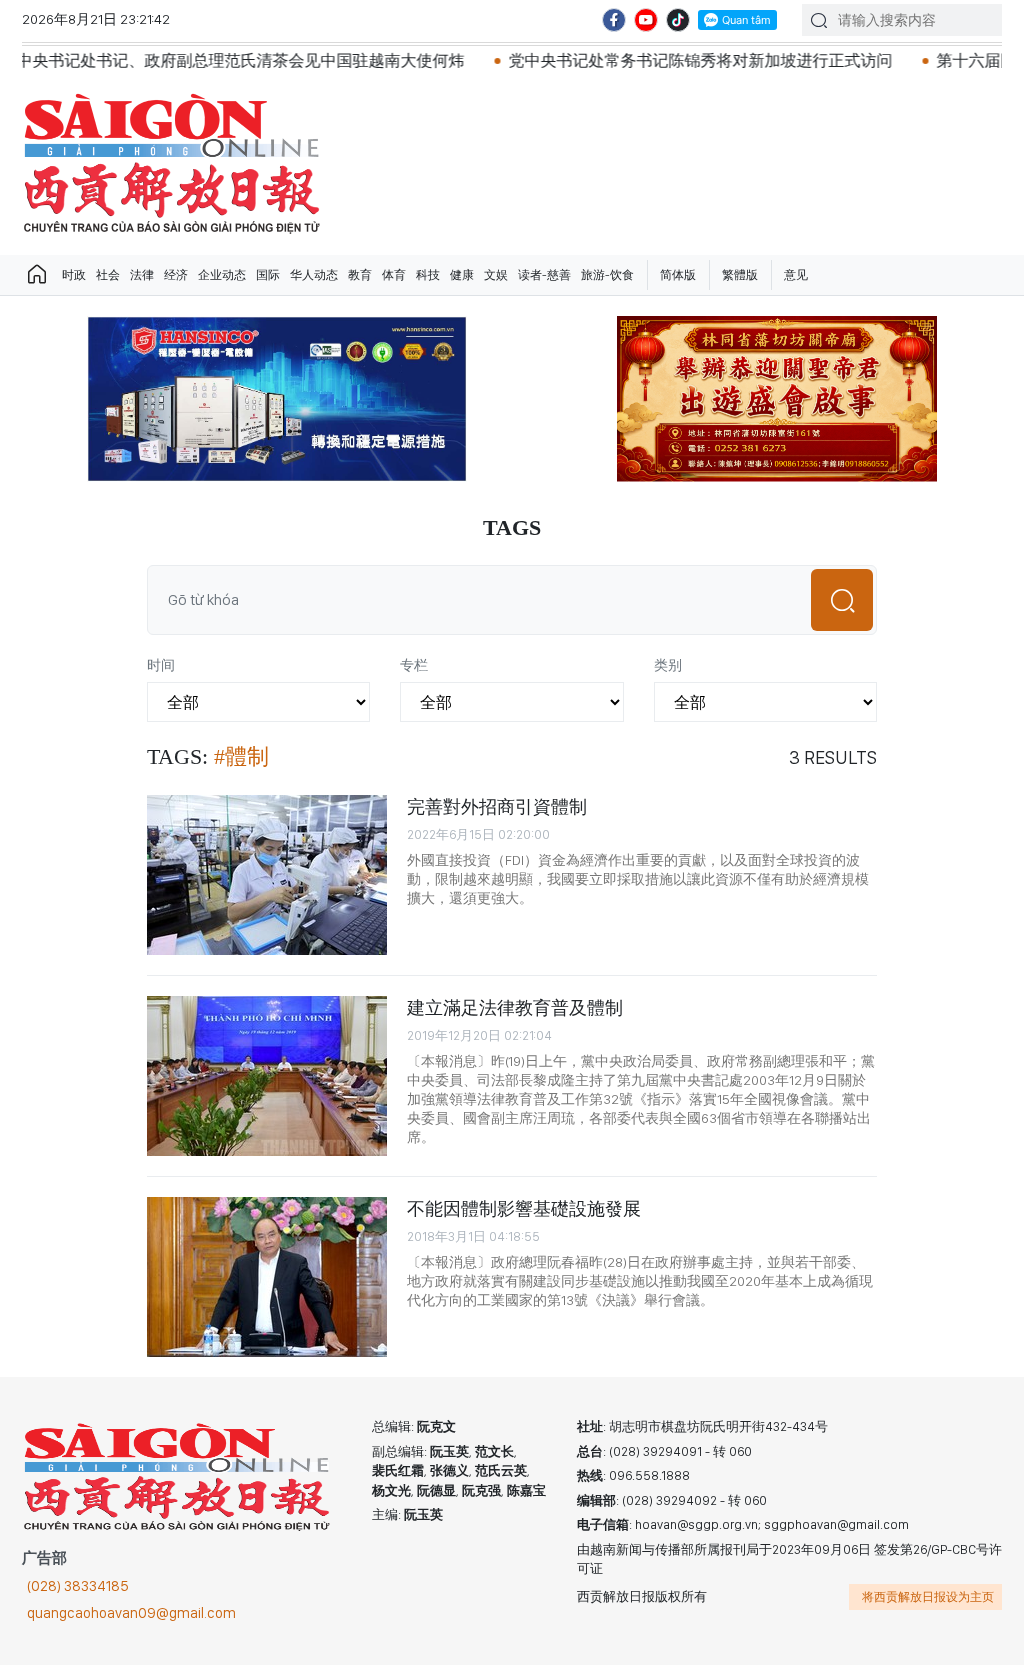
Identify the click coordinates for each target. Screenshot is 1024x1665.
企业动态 (222, 275)
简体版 (678, 275)
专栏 (414, 665)
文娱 (496, 275)
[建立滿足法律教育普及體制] (267, 1076)
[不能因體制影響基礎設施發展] (267, 1277)
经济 (176, 275)
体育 (394, 275)
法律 (142, 275)
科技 (428, 275)
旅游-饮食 (607, 275)
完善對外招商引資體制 (497, 806)
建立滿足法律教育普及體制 (515, 1007)
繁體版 (740, 275)
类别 (668, 665)
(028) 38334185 (78, 1586)
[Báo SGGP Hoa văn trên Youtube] (646, 20)
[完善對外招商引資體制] (267, 875)
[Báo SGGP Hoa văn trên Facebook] (614, 20)
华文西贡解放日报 (172, 163)
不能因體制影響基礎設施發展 (524, 1208)
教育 (360, 275)
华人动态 (314, 275)
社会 (108, 275)
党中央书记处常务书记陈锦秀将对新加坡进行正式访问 (653, 60)
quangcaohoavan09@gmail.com (131, 1613)
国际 (268, 275)
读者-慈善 (544, 275)
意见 (796, 275)
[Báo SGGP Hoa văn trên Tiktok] (678, 20)
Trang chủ (37, 275)
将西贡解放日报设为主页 (928, 1597)
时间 (161, 665)
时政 (74, 275)
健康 (462, 275)
